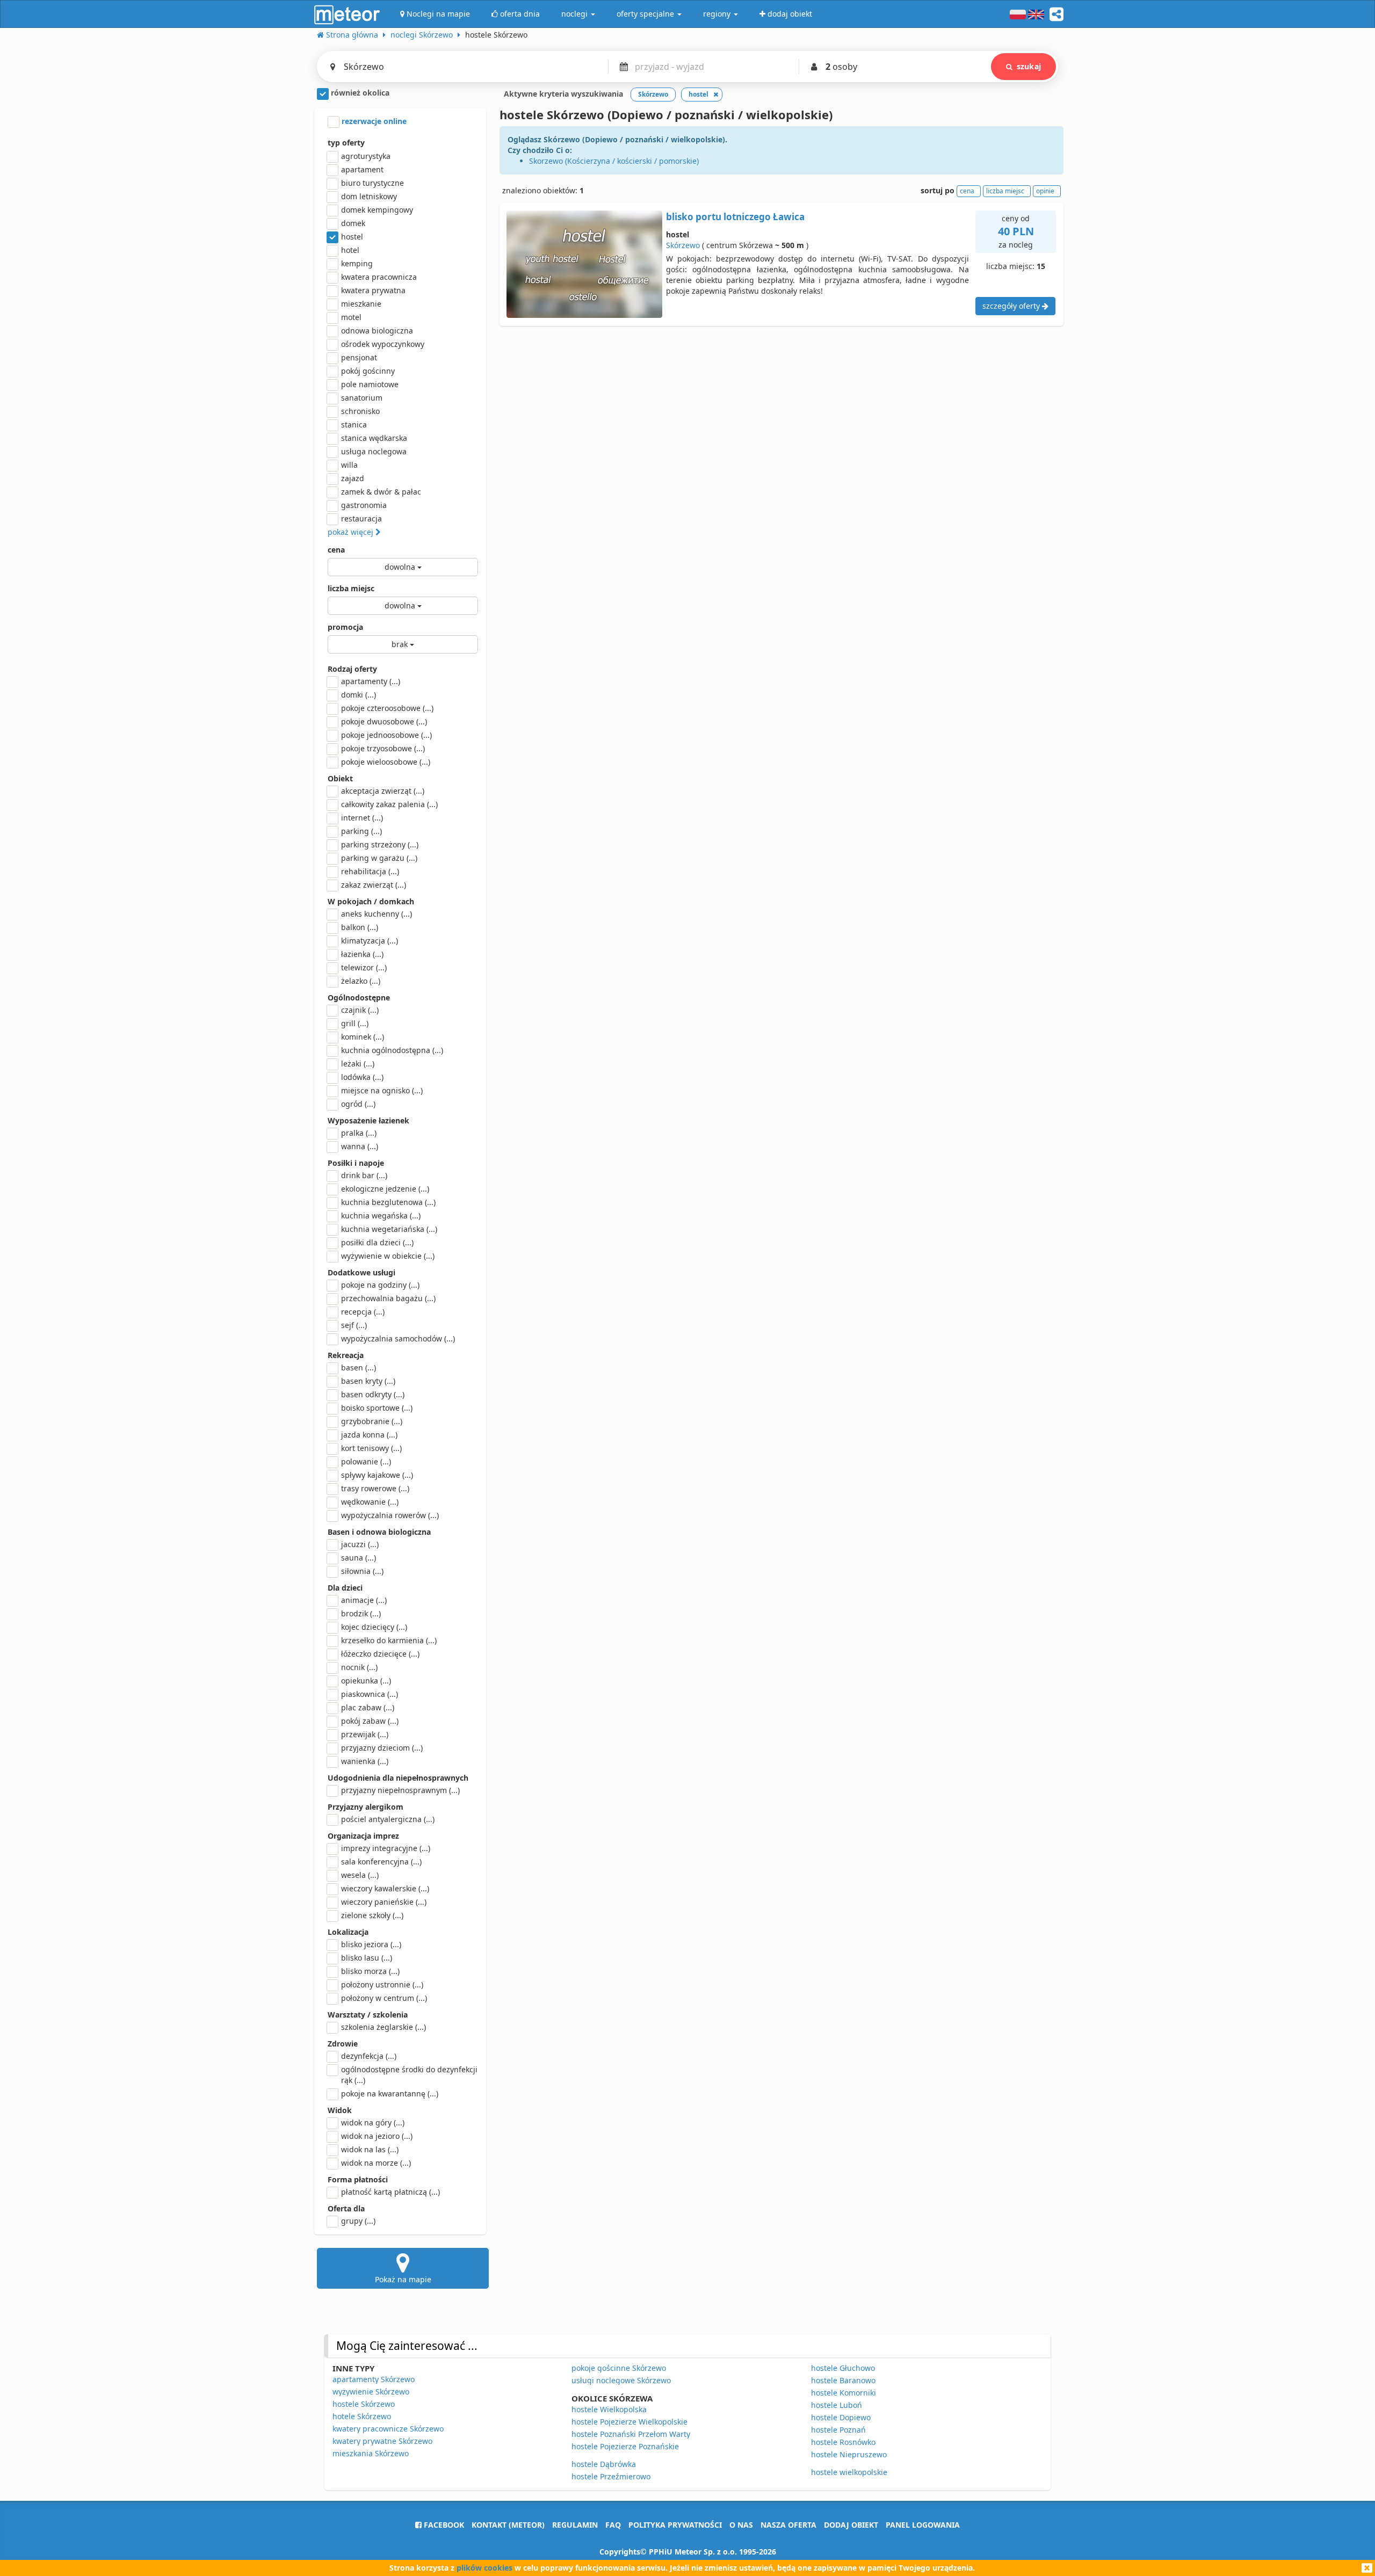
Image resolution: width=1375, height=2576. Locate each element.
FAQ (613, 2525)
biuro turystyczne (372, 183)
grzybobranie (372, 1421)
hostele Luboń (837, 2405)
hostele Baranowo (843, 2380)
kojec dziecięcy (374, 1627)
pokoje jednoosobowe (386, 735)
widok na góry (373, 2123)
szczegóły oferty (1012, 306)
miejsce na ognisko (382, 1090)
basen (359, 1367)
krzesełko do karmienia (389, 1640)
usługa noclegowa (374, 451)
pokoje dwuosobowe (384, 721)
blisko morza (370, 1971)
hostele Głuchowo (843, 2368)
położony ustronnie (382, 1984)
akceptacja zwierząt (383, 791)
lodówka (362, 1077)
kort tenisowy (371, 1448)
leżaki (358, 1064)
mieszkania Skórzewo (371, 2453)
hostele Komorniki (844, 2393)
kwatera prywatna (373, 290)
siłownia (362, 1571)
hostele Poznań (838, 2430)
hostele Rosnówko (843, 2442)
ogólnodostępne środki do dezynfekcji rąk (409, 2075)
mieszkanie (361, 304)
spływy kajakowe (377, 1475)
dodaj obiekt (851, 2525)
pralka (359, 1133)
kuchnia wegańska (381, 1216)
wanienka (365, 1761)
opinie (1045, 191)
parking (361, 831)
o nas (741, 2525)
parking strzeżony (380, 844)
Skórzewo (683, 245)
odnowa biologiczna (377, 331)
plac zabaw (368, 1707)
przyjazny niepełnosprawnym (400, 1790)
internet (362, 818)
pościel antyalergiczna (388, 1819)
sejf (354, 1325)
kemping (357, 263)
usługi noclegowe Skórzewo (621, 2380)
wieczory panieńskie (384, 1902)
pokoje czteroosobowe (387, 708)
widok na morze (376, 2163)
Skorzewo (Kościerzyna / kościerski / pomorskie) (614, 161)
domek (353, 223)
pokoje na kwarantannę (390, 2094)
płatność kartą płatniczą (390, 2192)
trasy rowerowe (375, 1488)
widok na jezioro (377, 2136)
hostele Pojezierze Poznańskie (625, 2446)
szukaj (1029, 66)
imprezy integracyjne (386, 1848)
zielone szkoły (372, 1915)
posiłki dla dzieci (377, 1242)
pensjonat (359, 357)
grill (355, 1023)
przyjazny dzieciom (382, 1748)
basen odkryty (373, 1394)
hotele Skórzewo (362, 2416)
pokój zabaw (370, 1721)
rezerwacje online (373, 121)
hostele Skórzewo (364, 2404)
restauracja (361, 518)
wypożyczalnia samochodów (398, 1338)
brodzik (361, 1613)
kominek (363, 1037)
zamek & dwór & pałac (381, 492)
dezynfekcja (369, 2056)
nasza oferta (788, 2525)
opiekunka (366, 1681)
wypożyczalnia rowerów (390, 1515)
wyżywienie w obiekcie (388, 1256)
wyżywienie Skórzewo (371, 2392)
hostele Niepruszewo (849, 2454)
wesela (360, 1875)
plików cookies (484, 2568)
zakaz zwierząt (374, 885)
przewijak (365, 1734)
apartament (362, 169)
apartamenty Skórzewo (374, 2379)
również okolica (359, 93)
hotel (350, 250)
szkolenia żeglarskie (383, 2027)
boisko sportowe (377, 1408)
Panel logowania (923, 2525)
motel (351, 317)
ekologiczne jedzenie (385, 1189)
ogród (358, 1104)
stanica (354, 425)
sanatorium (362, 398)
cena (336, 550)
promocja (345, 627)
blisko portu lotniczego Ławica (735, 217)
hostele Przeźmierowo (611, 2476)
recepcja (363, 1312)
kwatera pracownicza (379, 277)
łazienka (362, 954)
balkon (360, 927)
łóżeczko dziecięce (380, 1654)
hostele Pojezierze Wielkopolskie (629, 2422)
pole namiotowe (370, 384)
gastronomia (364, 505)
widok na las (370, 2149)
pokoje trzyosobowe (383, 748)
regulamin (575, 2525)
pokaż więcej (352, 532)
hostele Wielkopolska (609, 2409)
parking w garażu (379, 858)
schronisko (360, 411)
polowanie (366, 1461)
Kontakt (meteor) (508, 2525)
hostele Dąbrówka (604, 2464)
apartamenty (371, 681)
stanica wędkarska (374, 438)
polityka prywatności (675, 2525)
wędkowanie (370, 1502)
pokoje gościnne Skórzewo (619, 2368)
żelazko (361, 981)
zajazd (353, 478)
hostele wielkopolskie (849, 2472)
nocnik (359, 1667)
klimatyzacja (370, 941)
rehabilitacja (370, 871)
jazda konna (369, 1435)
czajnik (360, 1010)
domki (359, 695)
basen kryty (368, 1381)
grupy (358, 2221)
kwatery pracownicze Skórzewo (388, 2429)
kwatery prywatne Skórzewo (382, 2441)
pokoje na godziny (380, 1285)
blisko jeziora (371, 1944)
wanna (360, 1146)
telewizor (364, 967)
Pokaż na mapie (403, 2279)
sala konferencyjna (381, 1862)
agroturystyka (366, 156)
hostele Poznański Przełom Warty (631, 2434)
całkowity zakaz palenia (389, 804)
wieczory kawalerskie (385, 1888)
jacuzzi (360, 1544)
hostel (352, 237)
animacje (364, 1600)
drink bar (364, 1175)
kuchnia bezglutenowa (388, 1202)
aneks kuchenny (377, 914)
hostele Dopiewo (841, 2417)
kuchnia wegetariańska (389, 1229)
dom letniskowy (369, 196)
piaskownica (370, 1694)
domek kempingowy (377, 210)
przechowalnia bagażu (388, 1298)
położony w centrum (384, 1998)
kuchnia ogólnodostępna (392, 1050)
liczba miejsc (351, 588)
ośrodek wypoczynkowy (383, 344)
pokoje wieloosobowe (386, 762)
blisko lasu (367, 1958)
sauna (359, 1558)
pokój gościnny (368, 371)
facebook (443, 2525)
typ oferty (346, 143)
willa (349, 465)
